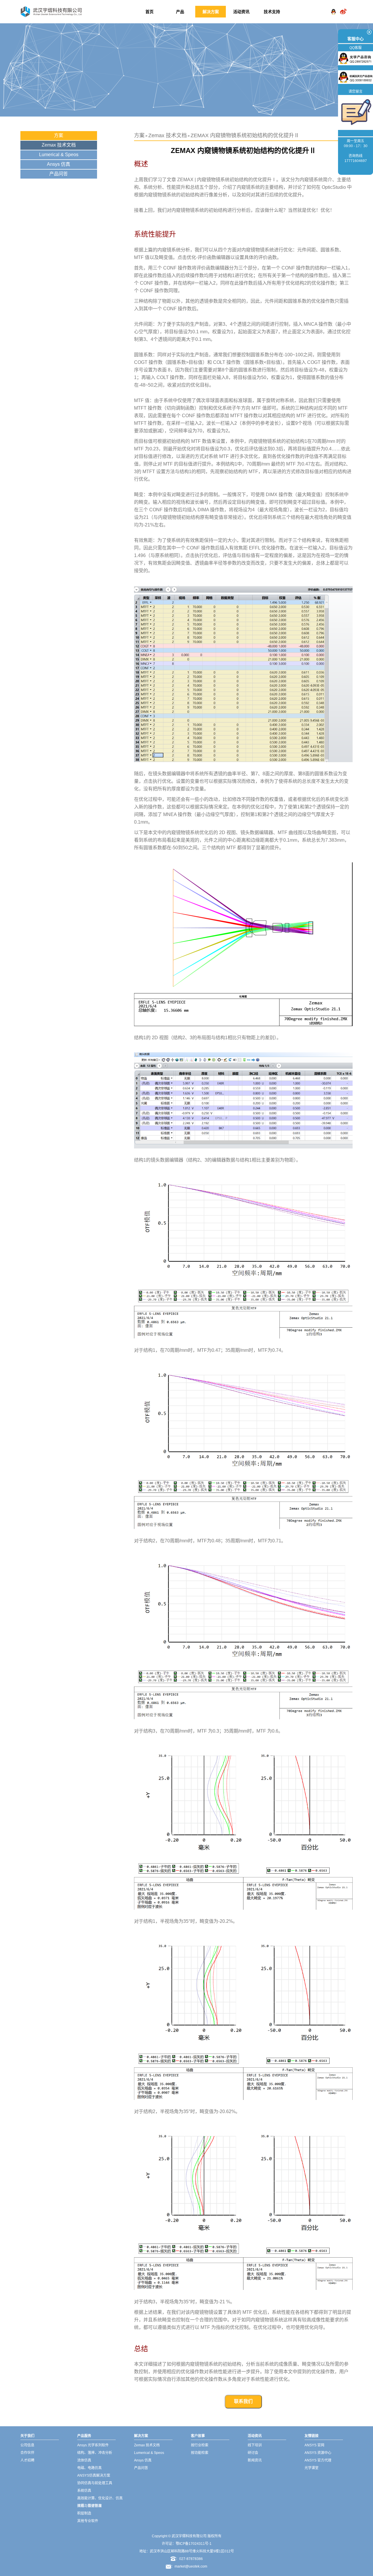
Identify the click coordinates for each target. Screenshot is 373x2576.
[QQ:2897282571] (333, 7)
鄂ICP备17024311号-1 (194, 2544)
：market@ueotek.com (189, 2566)
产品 (180, 12)
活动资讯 (241, 12)
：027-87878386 (189, 2559)
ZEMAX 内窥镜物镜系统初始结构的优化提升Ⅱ (245, 135)
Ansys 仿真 (59, 164)
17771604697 (356, 161)
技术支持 (272, 12)
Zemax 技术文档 (59, 145)
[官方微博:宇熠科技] (343, 7)
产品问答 (59, 174)
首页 (149, 12)
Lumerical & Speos (59, 155)
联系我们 (243, 2401)
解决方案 (211, 12)
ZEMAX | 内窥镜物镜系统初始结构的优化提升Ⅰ (227, 180)
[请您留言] (356, 112)
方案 (59, 135)
